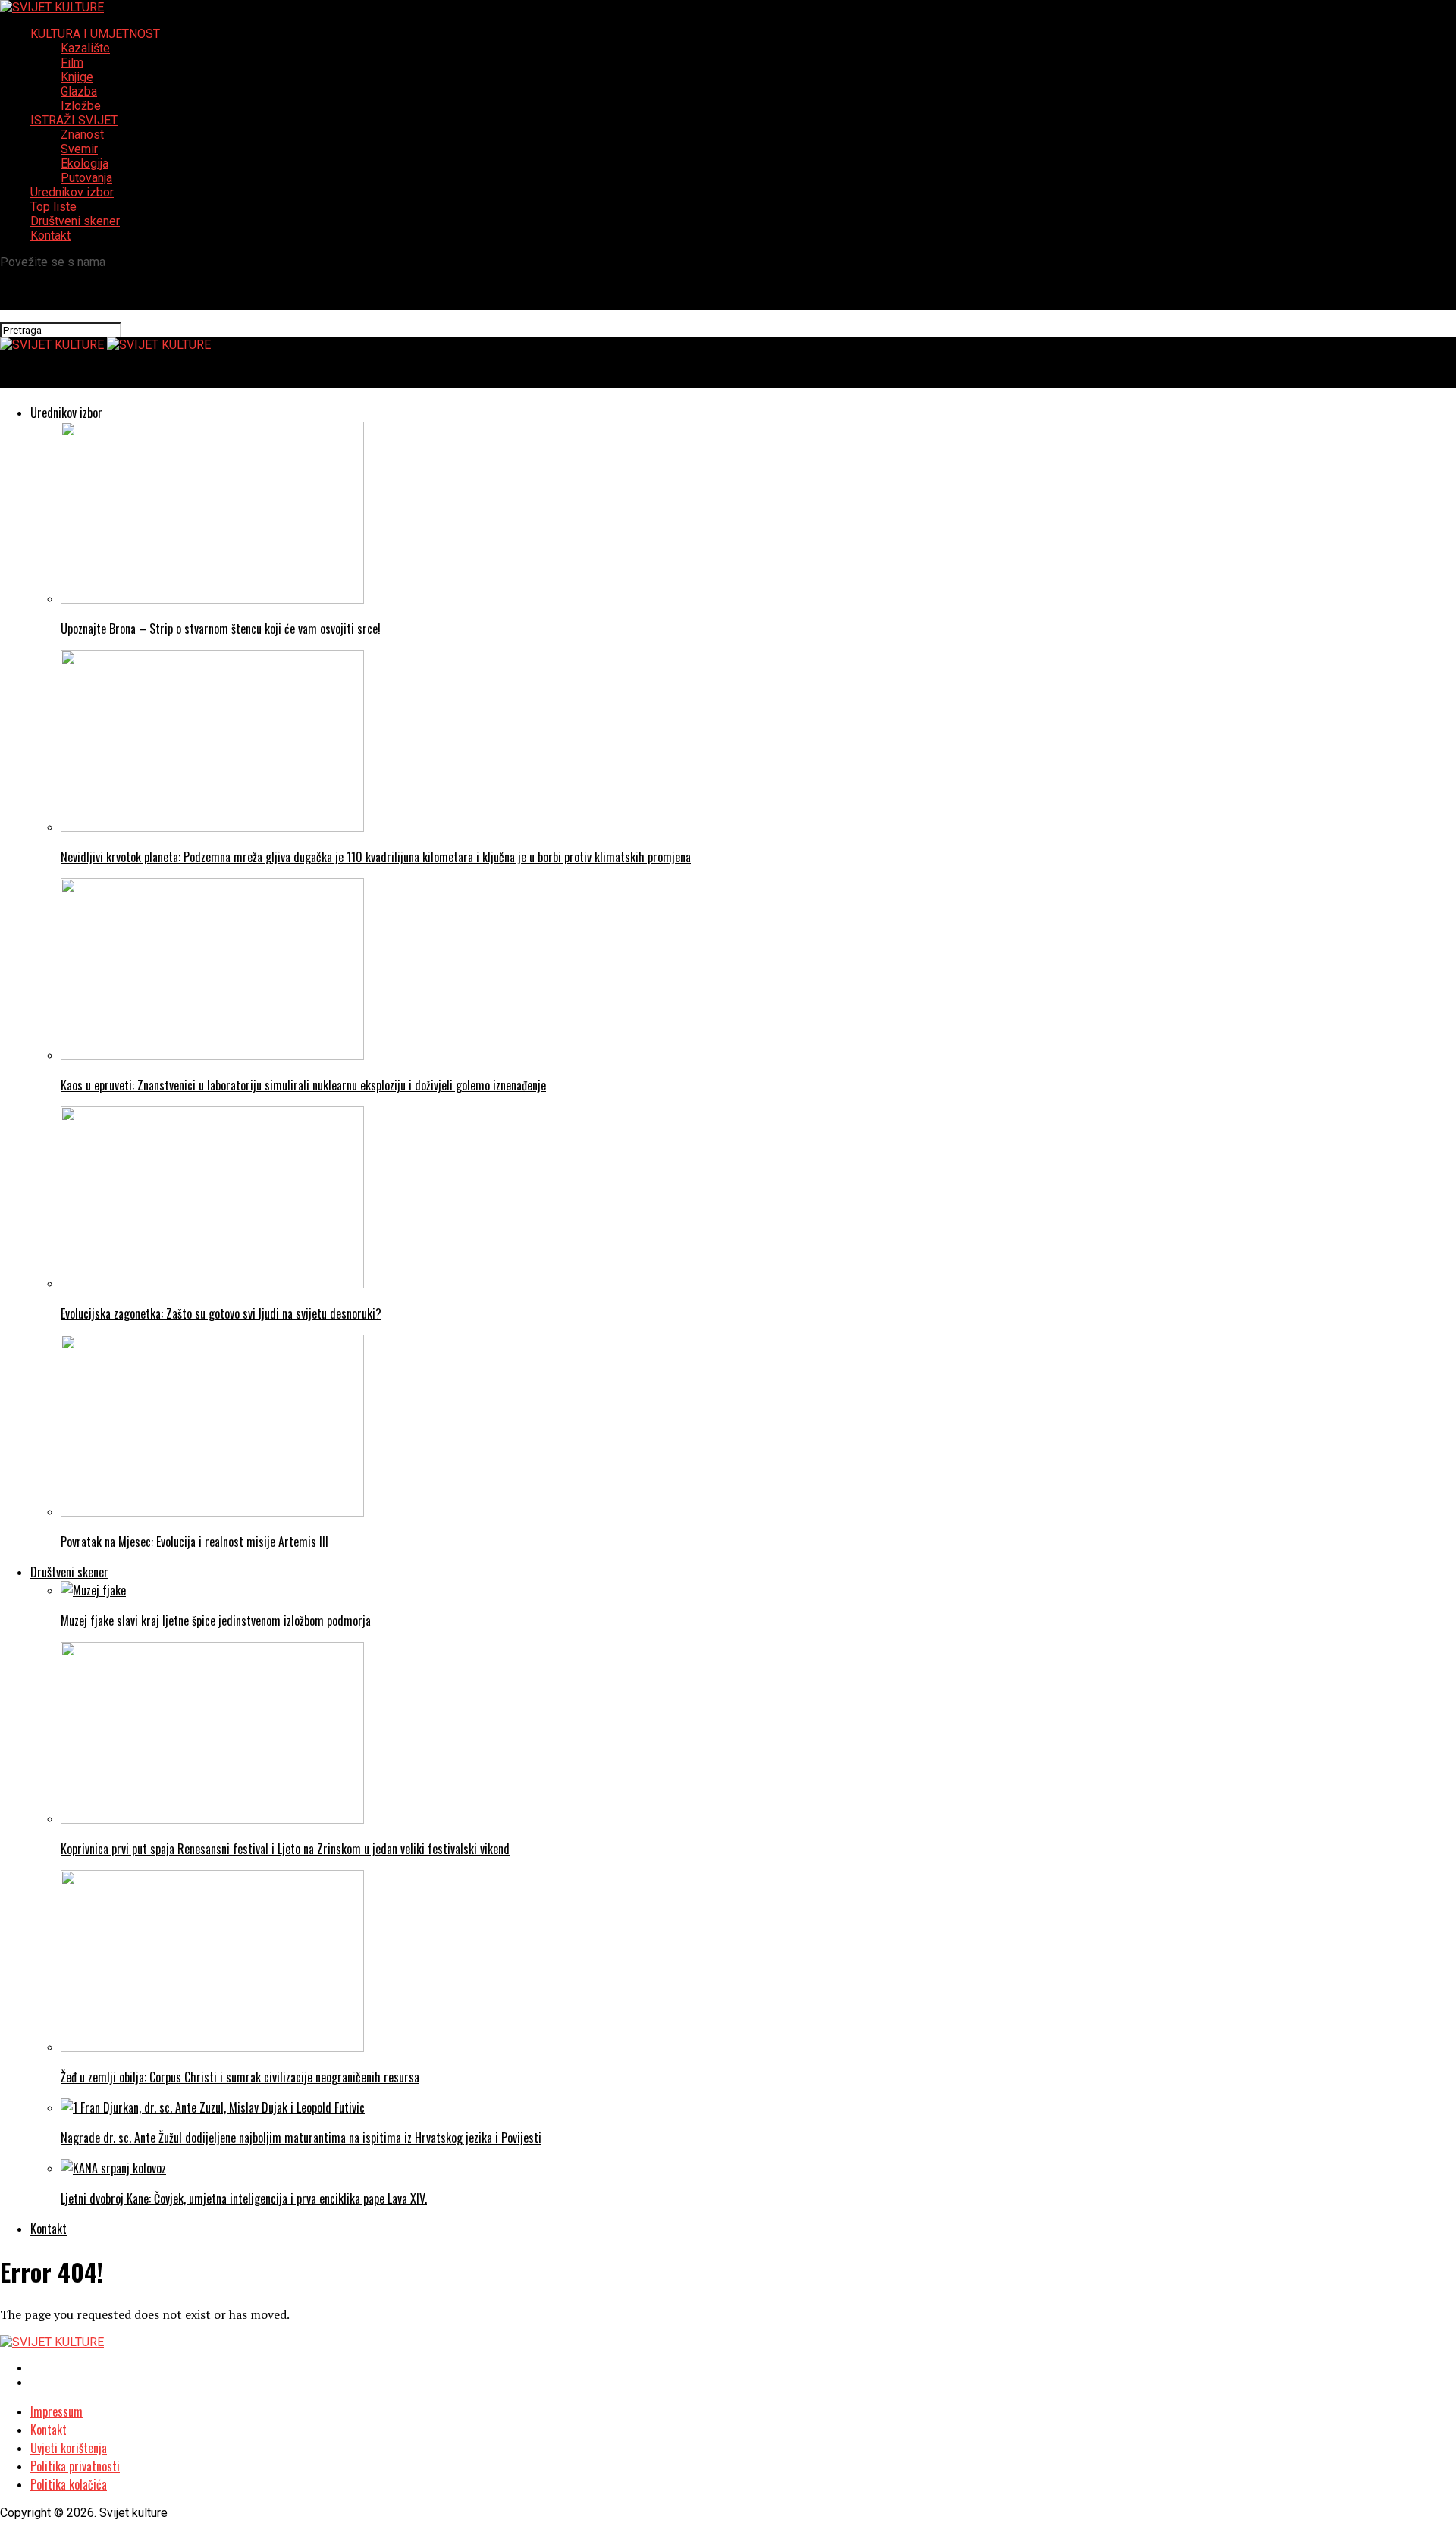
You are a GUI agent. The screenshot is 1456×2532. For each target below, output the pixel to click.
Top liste (53, 207)
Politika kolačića (69, 2484)
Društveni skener (75, 221)
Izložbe (81, 106)
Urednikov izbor (72, 192)
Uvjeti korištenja (69, 2448)
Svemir (79, 149)
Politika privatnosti (75, 2466)
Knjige (77, 77)
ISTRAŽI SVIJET (74, 120)
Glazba (79, 91)
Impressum (56, 2411)
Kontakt (50, 235)
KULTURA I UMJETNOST (95, 34)
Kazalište (85, 48)
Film (72, 63)
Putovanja (86, 178)
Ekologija (85, 163)
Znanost (82, 135)
